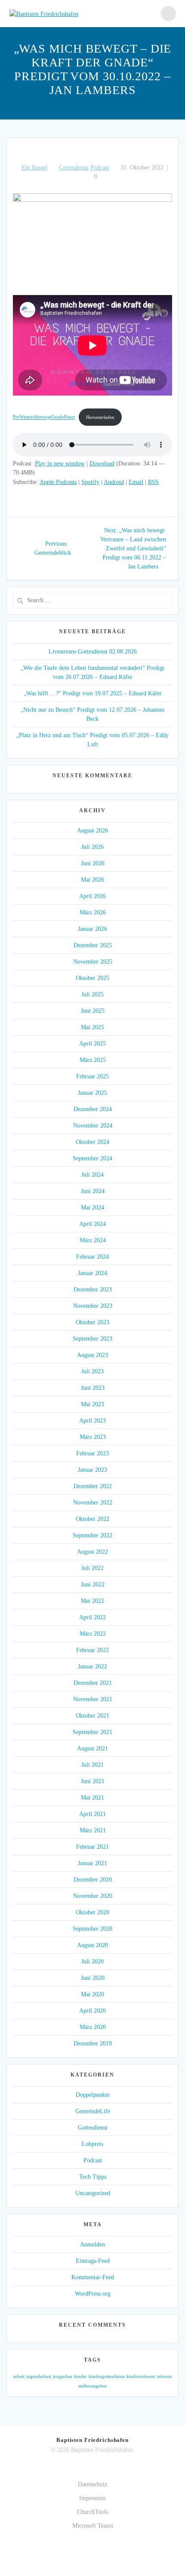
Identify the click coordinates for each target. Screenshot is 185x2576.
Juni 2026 (93, 863)
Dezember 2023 (93, 1290)
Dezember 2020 (93, 1880)
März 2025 (93, 1060)
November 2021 (93, 1699)
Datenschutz (92, 2484)
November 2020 (93, 1896)
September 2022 (92, 1535)
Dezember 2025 (93, 945)
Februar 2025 (92, 1076)
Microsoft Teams (93, 2526)
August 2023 (92, 1355)
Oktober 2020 (92, 1912)
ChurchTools (92, 2512)
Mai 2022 (92, 1601)
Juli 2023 (92, 1371)
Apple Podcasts (58, 482)
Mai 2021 (92, 1798)
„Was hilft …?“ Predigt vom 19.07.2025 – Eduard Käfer (93, 693)
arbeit (19, 2377)
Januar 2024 (92, 1273)
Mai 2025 (92, 1027)
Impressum (92, 2498)
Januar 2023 (92, 1470)
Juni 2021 (93, 1781)
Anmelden (92, 2245)
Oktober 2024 (92, 1142)
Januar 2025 (92, 1093)
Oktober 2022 (92, 1519)
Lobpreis (92, 2144)
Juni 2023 (93, 1388)
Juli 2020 (92, 1962)
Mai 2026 (92, 880)
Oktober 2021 (92, 1716)
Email (136, 482)
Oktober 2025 (92, 978)
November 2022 (93, 1503)
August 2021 (92, 1748)
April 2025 (92, 1044)
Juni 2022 (93, 1585)
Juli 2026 (92, 847)
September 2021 (92, 1732)
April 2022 (92, 1617)
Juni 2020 (93, 1978)
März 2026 (93, 913)
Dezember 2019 (93, 2044)
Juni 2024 (93, 1191)
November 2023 (93, 1306)
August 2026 (92, 831)
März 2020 (93, 2027)
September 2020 (92, 1929)
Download (102, 463)
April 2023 (92, 1421)
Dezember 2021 (93, 1683)
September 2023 (92, 1339)
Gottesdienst (74, 168)
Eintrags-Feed (93, 2261)
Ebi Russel (34, 168)
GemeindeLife (93, 2111)
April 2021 (92, 1814)
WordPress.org (93, 2294)
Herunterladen (100, 417)
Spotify (90, 482)
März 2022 (93, 1634)
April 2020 (92, 2011)
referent (164, 2377)
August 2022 (92, 1552)
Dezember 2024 (93, 1109)
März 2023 (93, 1437)
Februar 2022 (92, 1650)
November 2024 (93, 1126)
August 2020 (92, 1945)
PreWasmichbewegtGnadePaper (44, 417)
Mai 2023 (92, 1404)
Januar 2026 (92, 929)
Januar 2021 (92, 1863)
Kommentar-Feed (93, 2277)
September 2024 (92, 1158)
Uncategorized (93, 2193)
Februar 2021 (92, 1847)
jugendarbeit (39, 2377)
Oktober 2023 (92, 1322)
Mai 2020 (92, 1994)
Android (114, 482)
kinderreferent (141, 2377)
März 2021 (93, 1830)
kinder (80, 2377)
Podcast (100, 168)
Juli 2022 (92, 1568)
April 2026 (92, 896)
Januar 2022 (92, 1667)
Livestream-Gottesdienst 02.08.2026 (93, 652)
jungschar (63, 2377)
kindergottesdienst (107, 2377)
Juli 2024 (92, 1175)
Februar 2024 (92, 1257)
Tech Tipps (93, 2177)
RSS (153, 482)
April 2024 (92, 1224)
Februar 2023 (92, 1453)
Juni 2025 (93, 1011)
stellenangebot (92, 2386)
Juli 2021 (92, 1765)
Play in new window (60, 463)
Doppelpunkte (93, 2095)
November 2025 (93, 962)
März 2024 (93, 1240)
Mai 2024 (92, 1208)
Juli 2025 (92, 994)
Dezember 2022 (93, 1486)
